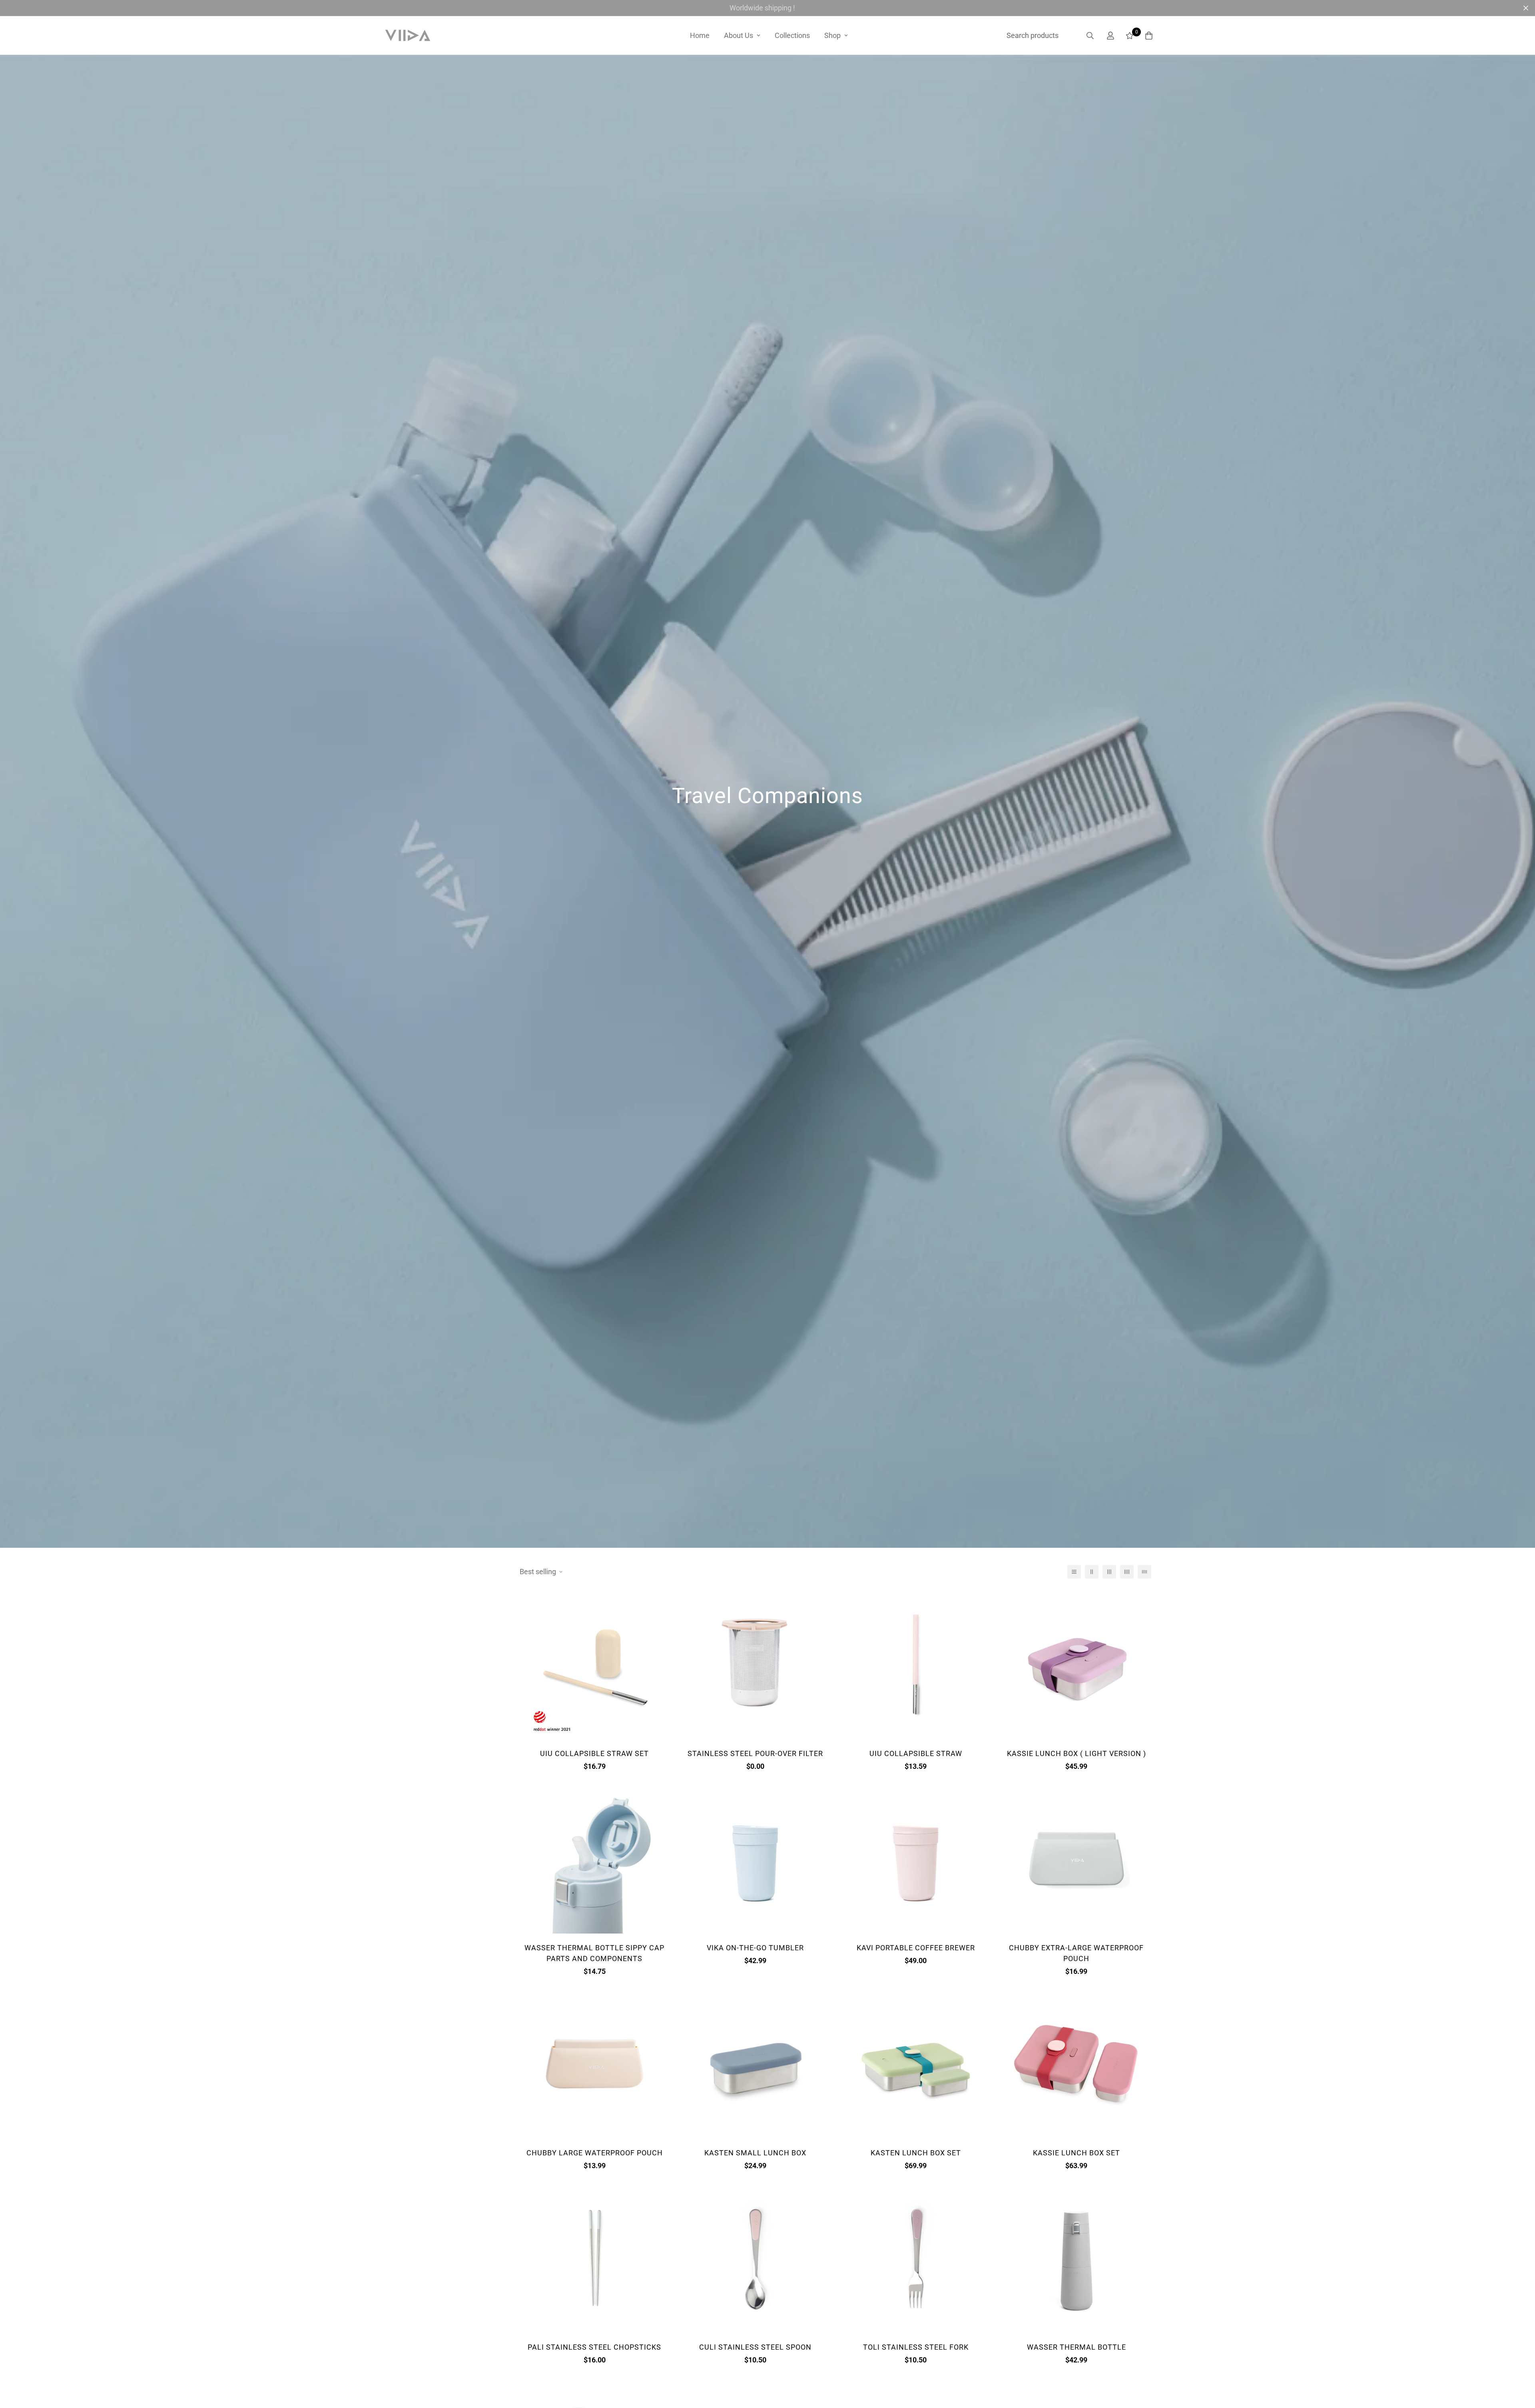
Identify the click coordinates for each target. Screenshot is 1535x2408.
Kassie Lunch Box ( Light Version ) (1076, 1753)
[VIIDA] (408, 36)
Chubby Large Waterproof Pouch (595, 2153)
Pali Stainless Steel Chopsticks (594, 2347)
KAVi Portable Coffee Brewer (916, 1948)
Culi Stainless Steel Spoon (755, 2347)
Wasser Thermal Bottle (1076, 2347)
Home (700, 35)
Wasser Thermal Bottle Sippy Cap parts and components (594, 1953)
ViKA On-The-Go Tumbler (755, 1948)
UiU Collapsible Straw (916, 1753)
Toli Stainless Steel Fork (916, 2347)
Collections (792, 35)
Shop (832, 35)
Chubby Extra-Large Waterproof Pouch (1076, 1953)
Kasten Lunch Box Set (916, 2153)
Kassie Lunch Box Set (1076, 2153)
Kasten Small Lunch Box (755, 2153)
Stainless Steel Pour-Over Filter (755, 1753)
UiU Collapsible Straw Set (594, 1753)
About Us (739, 35)
